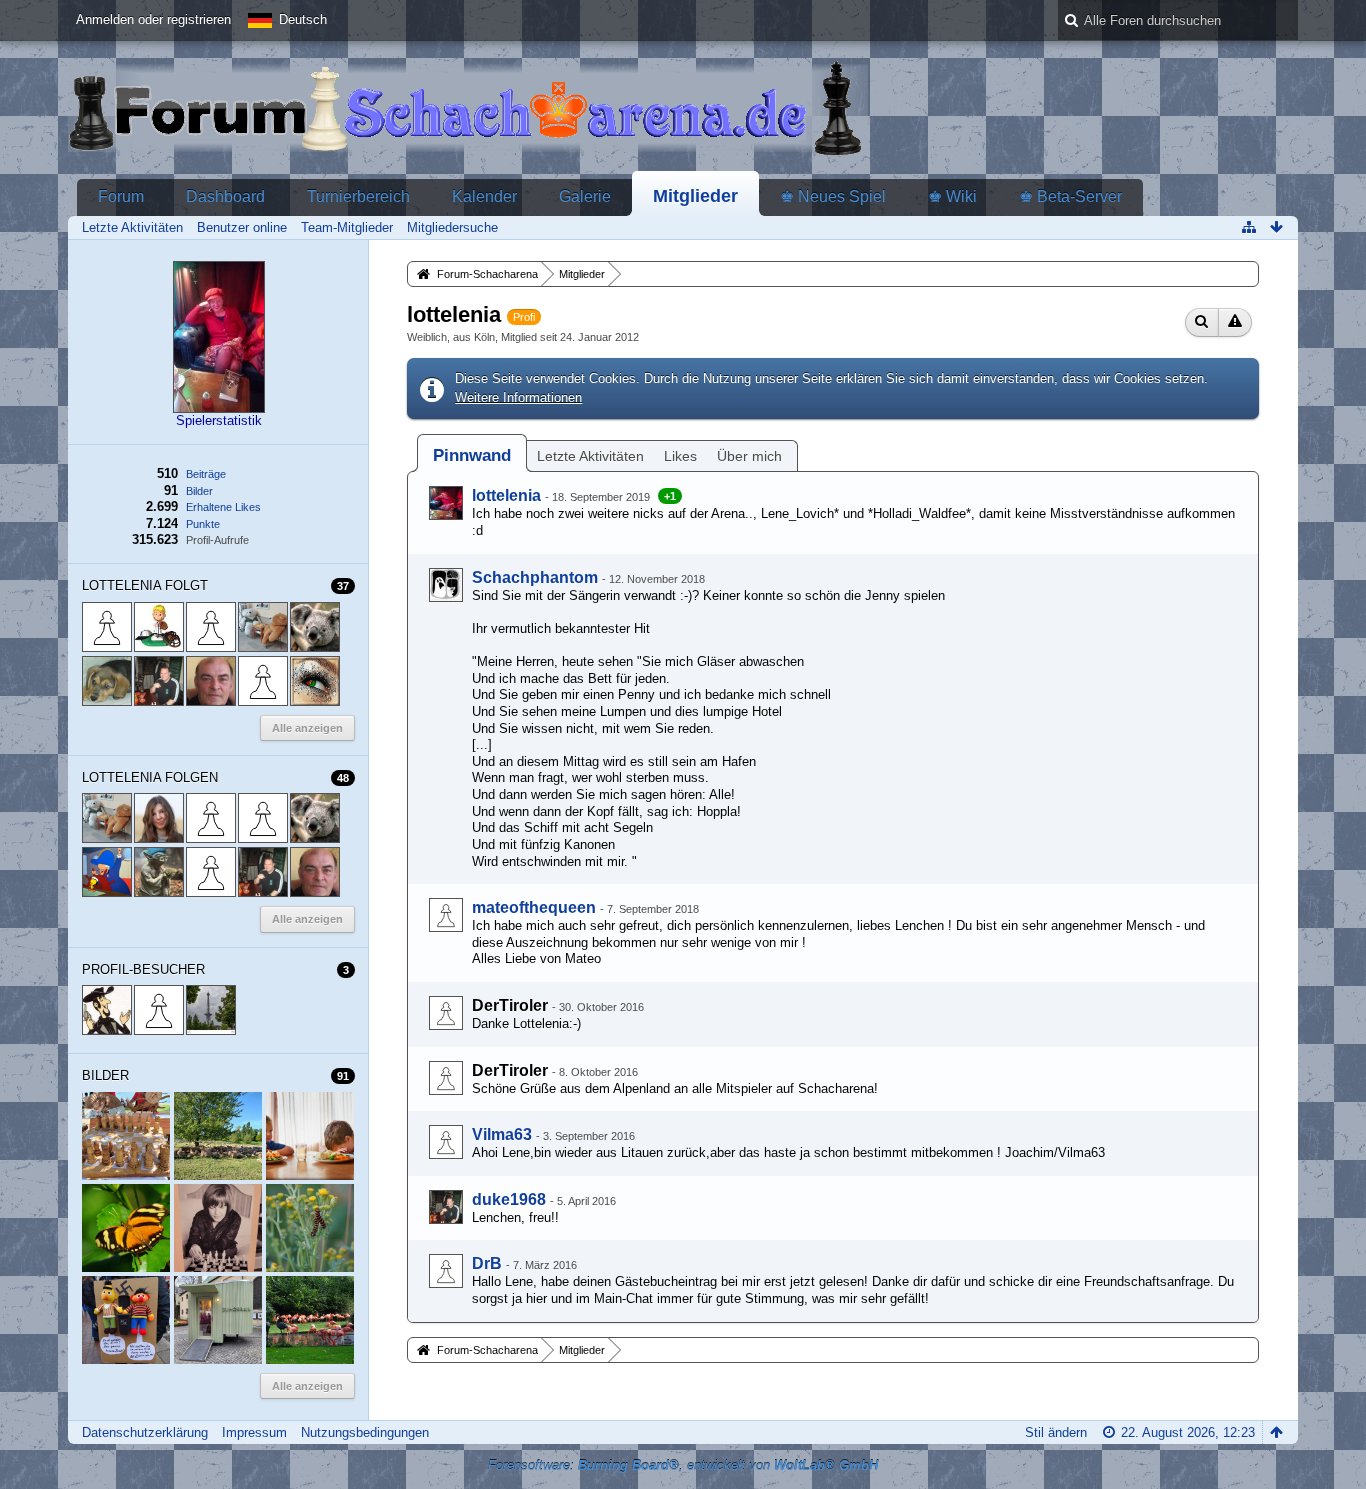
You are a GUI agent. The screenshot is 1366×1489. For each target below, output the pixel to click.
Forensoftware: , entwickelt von (683, 1465)
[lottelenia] (446, 503)
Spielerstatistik (219, 420)
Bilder (199, 491)
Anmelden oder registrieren (153, 19)
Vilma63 (502, 1134)
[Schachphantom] (446, 585)
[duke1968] (446, 1207)
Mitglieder (695, 196)
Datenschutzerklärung (145, 1432)
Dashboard (225, 196)
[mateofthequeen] (446, 915)
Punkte (203, 524)
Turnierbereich (358, 196)
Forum (121, 196)
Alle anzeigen (307, 1386)
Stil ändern (1056, 1432)
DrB (487, 1263)
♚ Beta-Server (1070, 196)
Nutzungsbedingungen (365, 1432)
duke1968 (509, 1199)
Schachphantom (535, 577)
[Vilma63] (446, 1142)
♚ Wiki (952, 196)
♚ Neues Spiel (833, 196)
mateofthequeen (534, 907)
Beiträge (206, 474)
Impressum (254, 1432)
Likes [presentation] (680, 456)
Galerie (585, 196)
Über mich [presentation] (749, 456)
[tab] (472, 455)
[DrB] (446, 1271)
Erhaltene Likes (223, 507)
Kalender (484, 196)
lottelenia (506, 495)
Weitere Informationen (518, 397)
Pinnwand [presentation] (472, 455)
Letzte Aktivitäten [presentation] (590, 456)
